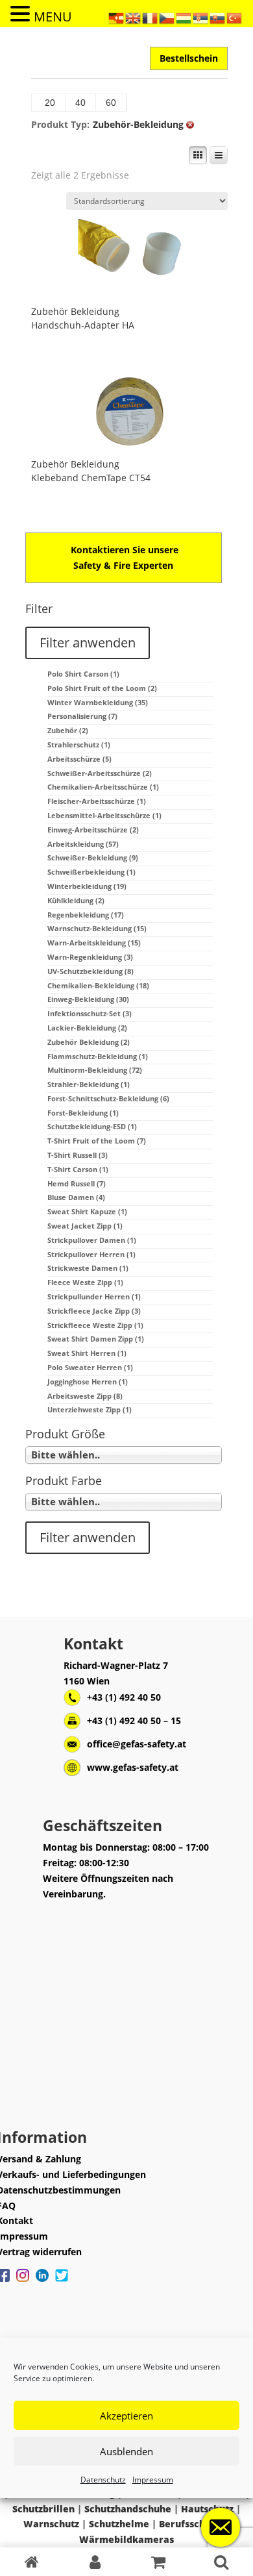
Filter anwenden (88, 643)
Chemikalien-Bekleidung (98, 985)
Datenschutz (103, 2480)
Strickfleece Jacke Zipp (94, 1311)
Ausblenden (126, 2451)
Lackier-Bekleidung (87, 1028)
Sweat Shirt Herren (87, 1353)
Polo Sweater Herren (90, 1367)
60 (111, 103)
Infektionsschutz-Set (90, 1013)
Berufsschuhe (191, 2524)
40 (80, 103)
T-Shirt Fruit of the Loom (97, 1141)
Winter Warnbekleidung (98, 702)
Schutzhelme (119, 2524)
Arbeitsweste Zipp (85, 1396)
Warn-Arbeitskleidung (94, 943)
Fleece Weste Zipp (85, 1282)
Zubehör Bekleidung (75, 311)
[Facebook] (23, 2282)
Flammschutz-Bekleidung (98, 1056)
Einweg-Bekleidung (88, 999)
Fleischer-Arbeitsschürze (97, 801)
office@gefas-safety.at (137, 1744)
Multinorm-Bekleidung (95, 1070)
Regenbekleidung (86, 915)
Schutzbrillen (43, 2509)
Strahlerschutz (79, 744)
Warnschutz (51, 2524)
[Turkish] (235, 17)
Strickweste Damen (88, 1268)
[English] (134, 17)
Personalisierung (82, 716)
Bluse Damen (76, 1197)
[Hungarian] (184, 17)
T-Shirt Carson (78, 1169)
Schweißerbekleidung (91, 872)
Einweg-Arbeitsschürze (93, 830)
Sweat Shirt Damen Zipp (96, 1339)
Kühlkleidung (76, 900)
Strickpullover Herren (91, 1254)
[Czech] (167, 17)
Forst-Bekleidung (83, 1113)
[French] (151, 17)
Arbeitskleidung (83, 844)
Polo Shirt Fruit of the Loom (102, 688)
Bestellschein (189, 58)
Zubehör (68, 730)
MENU (53, 17)
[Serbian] (201, 17)
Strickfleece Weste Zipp (95, 1325)
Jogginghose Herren (88, 1382)
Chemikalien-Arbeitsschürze (103, 787)
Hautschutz (207, 2509)
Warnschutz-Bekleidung (97, 928)
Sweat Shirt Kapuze (87, 1211)
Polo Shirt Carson (83, 674)
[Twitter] (62, 2282)
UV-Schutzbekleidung (90, 971)
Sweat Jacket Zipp (85, 1226)
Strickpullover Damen (92, 1240)
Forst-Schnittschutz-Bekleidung (108, 1098)
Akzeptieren (126, 2416)
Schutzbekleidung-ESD (92, 1126)
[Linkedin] (42, 2282)
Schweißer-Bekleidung (93, 857)
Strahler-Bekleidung (89, 1084)
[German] (117, 17)
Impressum (153, 2480)
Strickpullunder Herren (94, 1296)
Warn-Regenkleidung (90, 957)
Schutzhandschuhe (128, 2509)
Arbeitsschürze (79, 759)
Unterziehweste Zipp (90, 1409)
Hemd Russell (77, 1183)
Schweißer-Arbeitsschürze (100, 773)
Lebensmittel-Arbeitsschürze (104, 815)
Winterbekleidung (87, 886)
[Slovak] (218, 17)
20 (50, 103)
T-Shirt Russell (78, 1155)
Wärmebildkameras (126, 2539)
